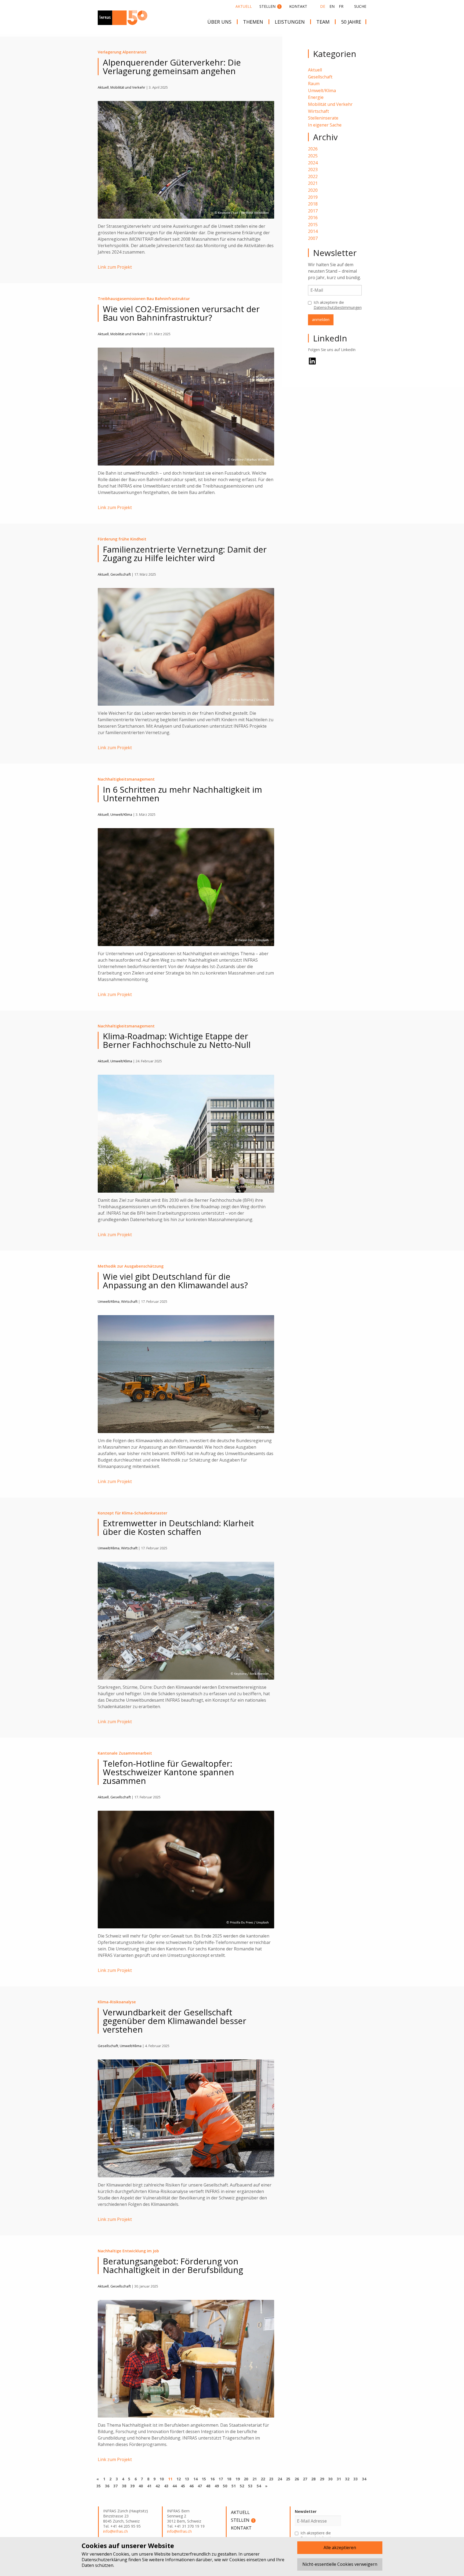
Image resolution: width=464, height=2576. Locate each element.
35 (99, 2486)
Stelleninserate (323, 118)
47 (200, 2486)
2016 (313, 218)
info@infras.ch (115, 2531)
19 (238, 2479)
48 (208, 2486)
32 (347, 2479)
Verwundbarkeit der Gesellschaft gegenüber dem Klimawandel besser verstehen (175, 2021)
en (332, 6)
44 (175, 2486)
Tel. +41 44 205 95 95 (122, 2526)
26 (297, 2479)
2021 (313, 183)
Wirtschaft (318, 111)
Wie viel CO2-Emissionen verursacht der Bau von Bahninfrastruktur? (181, 313)
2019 (313, 197)
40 (141, 2486)
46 (191, 2486)
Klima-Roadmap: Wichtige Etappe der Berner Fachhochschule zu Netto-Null (177, 1040)
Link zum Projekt (115, 267)
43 (166, 2486)
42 (158, 2486)
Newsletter (306, 2511)
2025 (313, 156)
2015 (313, 225)
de (323, 6)
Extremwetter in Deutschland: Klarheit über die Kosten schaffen (178, 1527)
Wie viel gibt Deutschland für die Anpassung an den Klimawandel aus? (175, 1281)
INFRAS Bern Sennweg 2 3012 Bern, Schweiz (184, 2516)
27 (305, 2479)
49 (217, 2486)
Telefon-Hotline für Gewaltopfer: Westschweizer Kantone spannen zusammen (168, 1772)
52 (242, 2486)
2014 (313, 231)
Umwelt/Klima (322, 91)
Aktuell (244, 6)
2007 (313, 238)
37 (115, 2486)
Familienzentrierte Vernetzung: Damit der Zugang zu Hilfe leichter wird (185, 554)
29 (322, 2479)
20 (246, 2479)
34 (364, 2479)
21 (254, 2479)
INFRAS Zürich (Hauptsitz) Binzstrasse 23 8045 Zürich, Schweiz (126, 2516)
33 (356, 2479)
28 (313, 2479)
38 (124, 2486)
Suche (360, 6)
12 (179, 2479)
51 (233, 2486)
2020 (313, 190)
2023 (313, 169)
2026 (313, 149)
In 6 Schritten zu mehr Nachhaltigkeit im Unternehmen (182, 794)
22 (263, 2479)
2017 (313, 211)
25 (288, 2479)
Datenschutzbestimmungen (338, 307)
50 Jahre (351, 22)
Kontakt (298, 6)
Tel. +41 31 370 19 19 (186, 2526)
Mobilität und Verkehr (330, 104)
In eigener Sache (325, 125)
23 (271, 2479)
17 (221, 2479)
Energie (316, 97)
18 (229, 2479)
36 (107, 2486)
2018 (313, 204)
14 (195, 2479)
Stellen (270, 6)
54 (259, 2486)
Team (323, 22)
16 (212, 2479)
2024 (313, 163)
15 (204, 2479)
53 (250, 2486)
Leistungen (290, 22)
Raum (314, 84)
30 (330, 2479)
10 (162, 2479)
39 (132, 2486)
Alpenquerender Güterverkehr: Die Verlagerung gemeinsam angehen (172, 67)
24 (280, 2479)
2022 (313, 176)
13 (187, 2479)
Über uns (219, 22)
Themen (253, 22)
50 (225, 2486)
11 (170, 2479)
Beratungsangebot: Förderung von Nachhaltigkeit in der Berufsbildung (173, 2265)
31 (339, 2479)
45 (183, 2486)
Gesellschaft (320, 77)
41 (149, 2486)
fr (341, 6)
